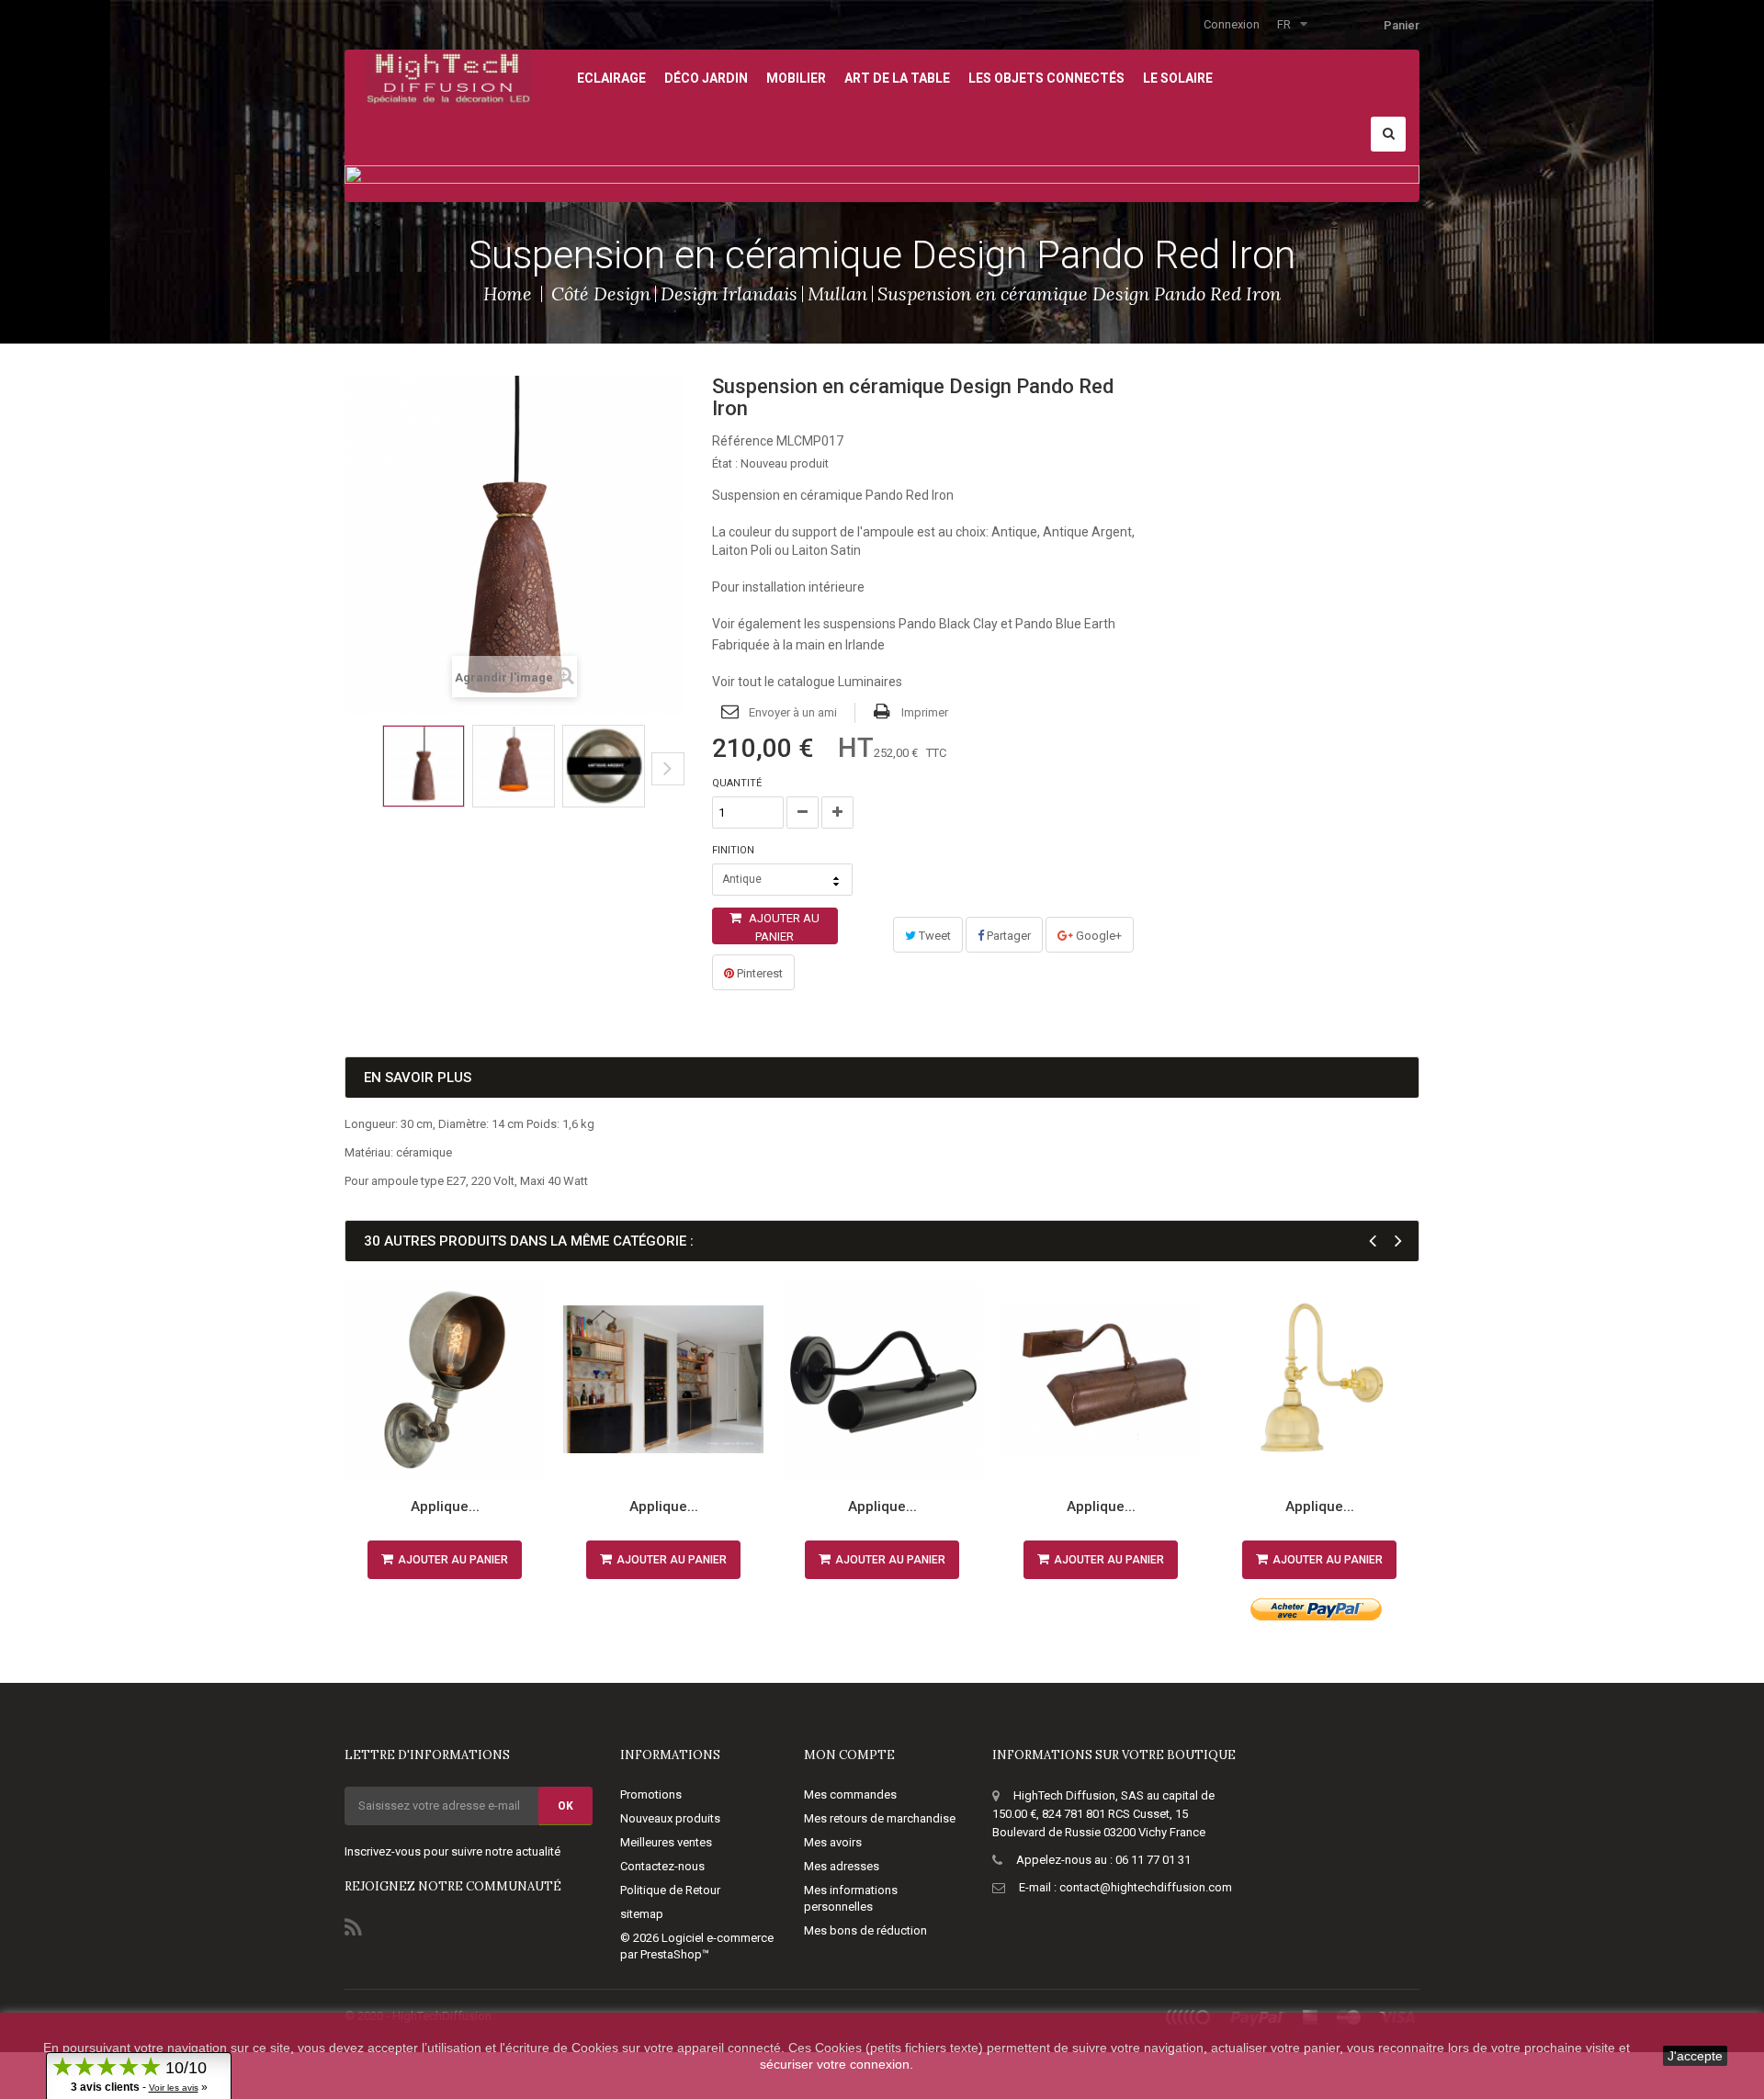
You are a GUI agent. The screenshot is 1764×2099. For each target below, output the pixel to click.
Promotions (651, 1794)
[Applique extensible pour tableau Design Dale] (663, 1380)
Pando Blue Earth (1065, 624)
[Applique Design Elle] (882, 1380)
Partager (1007, 936)
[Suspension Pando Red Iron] (424, 766)
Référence (743, 441)
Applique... (445, 1507)
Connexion (1232, 24)
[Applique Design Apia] (1319, 1380)
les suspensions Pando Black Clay (901, 624)
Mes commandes (850, 1794)
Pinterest (758, 973)
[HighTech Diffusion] (448, 76)
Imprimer (925, 712)
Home (508, 293)
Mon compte (849, 1755)
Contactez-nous (662, 1866)
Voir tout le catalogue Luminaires (807, 682)
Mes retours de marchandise (880, 1818)
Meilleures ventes (666, 1842)
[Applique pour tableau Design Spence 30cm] (1101, 1380)
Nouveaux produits (670, 1818)
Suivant (668, 769)
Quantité (737, 783)
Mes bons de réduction (865, 1930)
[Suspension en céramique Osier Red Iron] (604, 766)
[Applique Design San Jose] (445, 1380)
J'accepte (1695, 2056)
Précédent (351, 783)
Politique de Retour (670, 1890)
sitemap (642, 1914)
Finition (735, 850)
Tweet (933, 936)
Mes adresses (842, 1866)
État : (725, 463)
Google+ (1097, 936)
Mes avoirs (833, 1842)
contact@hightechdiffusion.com (1146, 1887)
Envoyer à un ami (793, 712)
